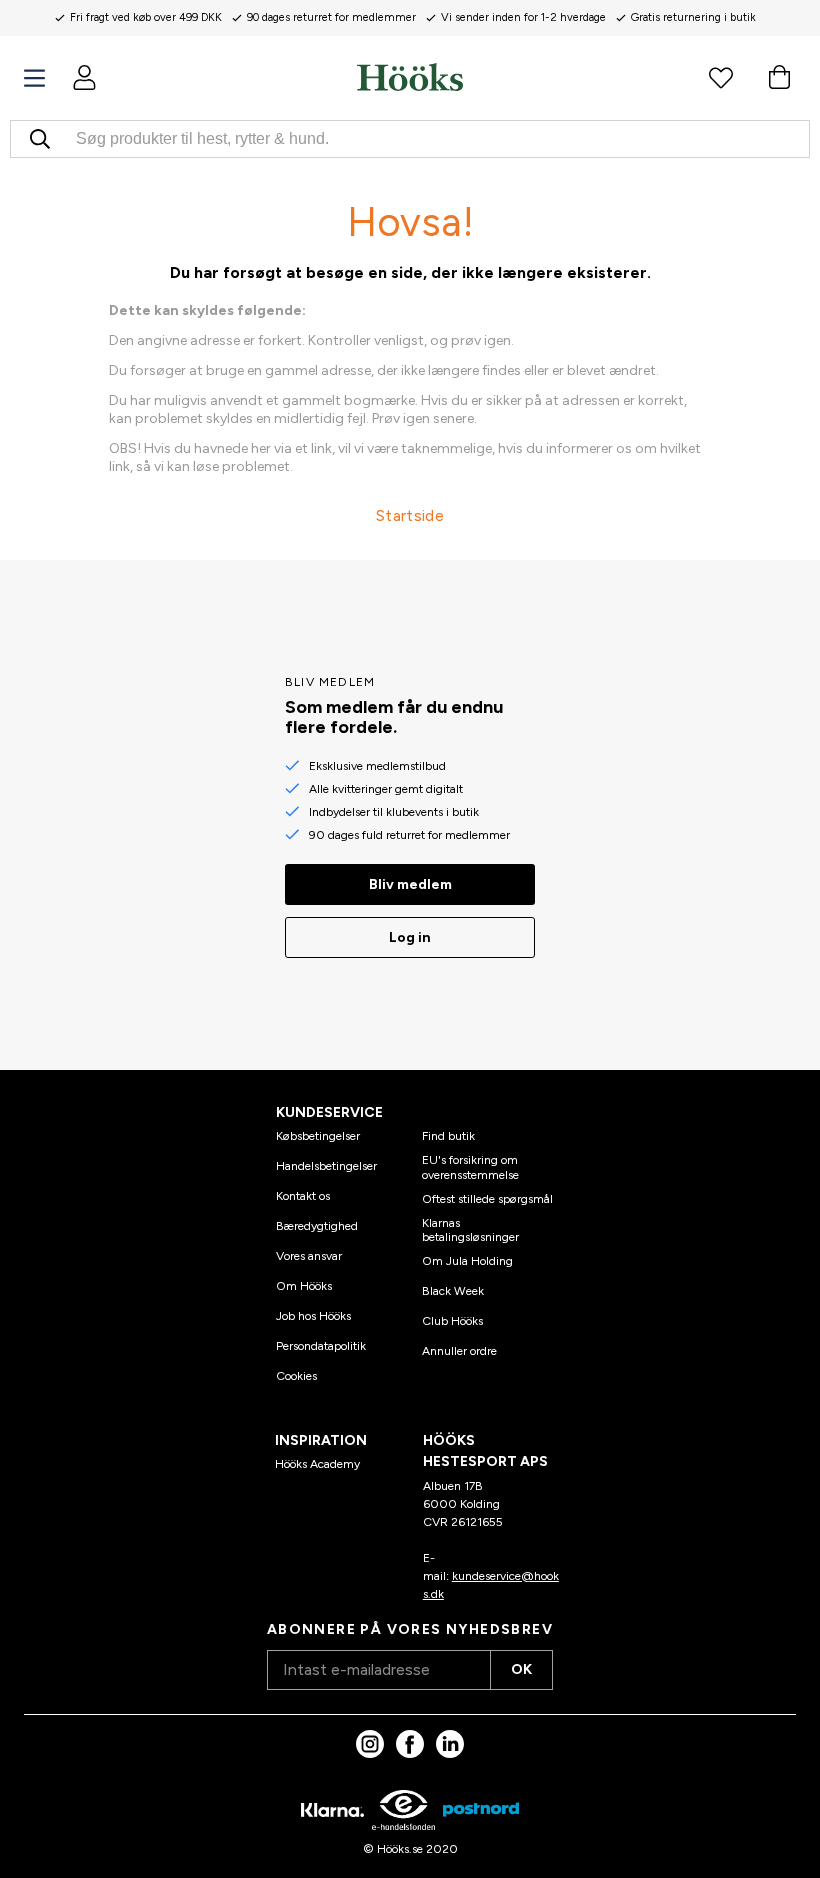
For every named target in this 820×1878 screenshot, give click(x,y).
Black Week (453, 1291)
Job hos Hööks (313, 1316)
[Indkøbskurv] (779, 77)
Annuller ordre (459, 1351)
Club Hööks (452, 1321)
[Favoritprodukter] (721, 77)
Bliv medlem (410, 884)
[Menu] (34, 78)
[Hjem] (410, 77)
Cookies (296, 1376)
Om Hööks (304, 1286)
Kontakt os (303, 1196)
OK (521, 1669)
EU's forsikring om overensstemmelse (470, 1167)
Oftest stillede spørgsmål (487, 1199)
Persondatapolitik (321, 1346)
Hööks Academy (317, 1464)
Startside (410, 515)
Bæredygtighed (317, 1226)
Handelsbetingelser (326, 1166)
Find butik (448, 1136)
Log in (410, 937)
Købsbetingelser (318, 1136)
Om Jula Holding (467, 1261)
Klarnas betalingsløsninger (470, 1230)
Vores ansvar (309, 1256)
